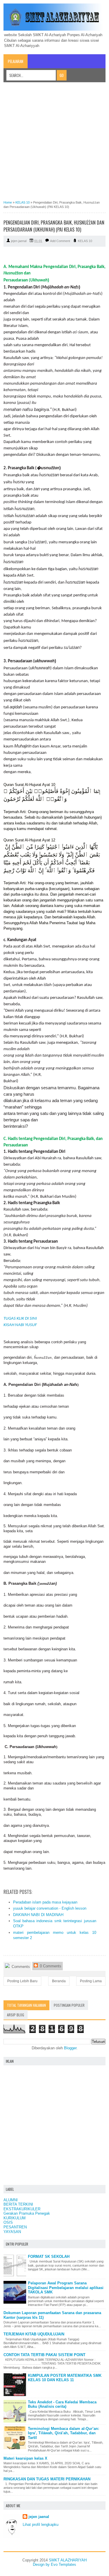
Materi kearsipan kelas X (25, 2458)
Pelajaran (16, 61)
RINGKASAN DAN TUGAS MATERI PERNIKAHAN (47, 2479)
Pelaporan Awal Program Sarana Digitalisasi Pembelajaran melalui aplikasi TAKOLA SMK (66, 2288)
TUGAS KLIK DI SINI (20, 1319)
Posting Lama (91, 1981)
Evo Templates (64, 2564)
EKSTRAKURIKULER (22, 2209)
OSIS (8, 2222)
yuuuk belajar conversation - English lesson (50, 1908)
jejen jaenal (39, 2517)
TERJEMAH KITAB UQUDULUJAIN (34, 2334)
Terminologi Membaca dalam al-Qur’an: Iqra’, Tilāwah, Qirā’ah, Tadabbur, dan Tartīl (64, 2433)
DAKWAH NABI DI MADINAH (38, 1915)
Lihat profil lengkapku (41, 2525)
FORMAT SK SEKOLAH (49, 2257)
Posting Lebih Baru (22, 1981)
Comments (20, 1967)
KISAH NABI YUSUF (21, 1325)
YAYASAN (12, 2232)
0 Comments (50, 1966)
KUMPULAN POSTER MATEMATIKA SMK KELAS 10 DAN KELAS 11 (65, 2378)
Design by (42, 2564)
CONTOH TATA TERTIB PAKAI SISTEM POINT (44, 2355)
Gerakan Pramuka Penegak (27, 2213)
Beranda (59, 1981)
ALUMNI (11, 2200)
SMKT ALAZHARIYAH (68, 2560)
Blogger (70, 2048)
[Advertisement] (54, 143)
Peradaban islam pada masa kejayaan (45, 1902)
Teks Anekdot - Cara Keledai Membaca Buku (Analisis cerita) (62, 2404)
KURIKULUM (15, 2218)
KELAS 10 (85, 241)
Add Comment (60, 241)
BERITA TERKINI (18, 2204)
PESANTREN (15, 2227)
